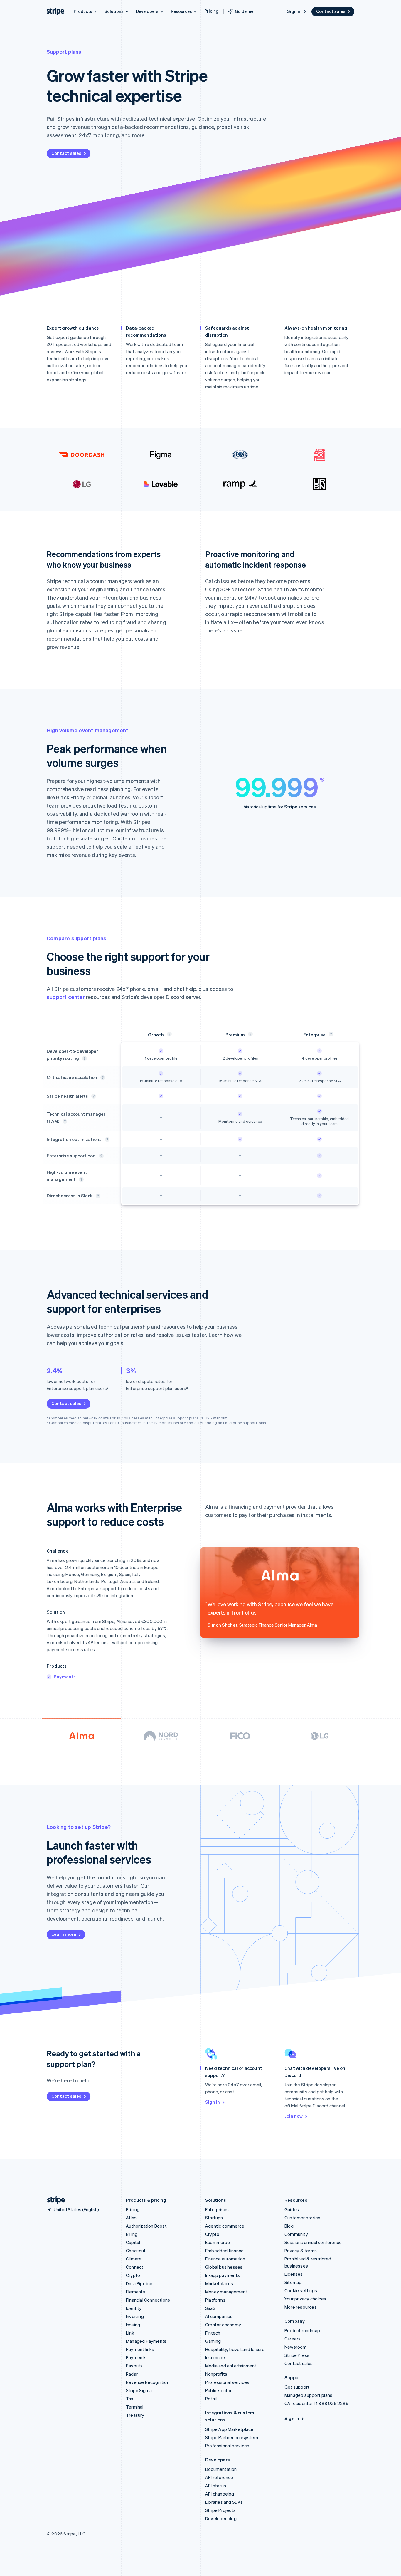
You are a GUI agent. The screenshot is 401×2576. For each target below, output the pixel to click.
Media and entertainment (231, 2366)
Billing (132, 2234)
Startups (214, 2218)
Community (296, 2234)
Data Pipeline (139, 2283)
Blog (289, 2226)
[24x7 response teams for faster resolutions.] (103, 1078)
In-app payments (223, 2275)
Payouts (134, 2366)
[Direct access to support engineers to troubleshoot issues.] (85, 1058)
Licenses (294, 2274)
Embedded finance (224, 2251)
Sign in (294, 11)
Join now (294, 2116)
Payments (65, 1677)
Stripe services (300, 807)
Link (130, 2333)
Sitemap (293, 2282)
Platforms (215, 2300)
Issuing (133, 2325)
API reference (219, 2477)
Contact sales (331, 11)
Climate (134, 2259)
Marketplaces (219, 2283)
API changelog (220, 2494)
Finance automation (225, 2259)
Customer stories (302, 2218)
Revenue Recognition (148, 2382)
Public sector (219, 2390)
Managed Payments (146, 2341)
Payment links (140, 2349)
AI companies (219, 2316)
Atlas (131, 2218)
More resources (301, 2307)
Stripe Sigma (139, 2390)
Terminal (135, 2407)
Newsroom (296, 2347)
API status (216, 2486)
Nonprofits (216, 2374)
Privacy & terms (301, 2251)
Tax (130, 2399)
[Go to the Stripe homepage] (54, 2200)
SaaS (210, 2308)
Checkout (136, 2251)
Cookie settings (301, 2290)
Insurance (215, 2357)
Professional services (227, 2382)
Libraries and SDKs (224, 2502)
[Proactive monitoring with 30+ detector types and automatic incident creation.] (94, 1096)
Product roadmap (302, 2330)
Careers (293, 2339)
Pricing (211, 11)
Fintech (213, 2333)
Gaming (213, 2341)
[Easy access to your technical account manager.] (98, 1196)
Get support (297, 2387)
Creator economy (223, 2325)
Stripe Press (297, 2355)
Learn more (64, 1934)
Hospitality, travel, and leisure (235, 2349)
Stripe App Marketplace (229, 2429)
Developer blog (221, 2518)
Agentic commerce (225, 2226)
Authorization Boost (146, 2226)
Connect (135, 2267)
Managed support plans (308, 2395)
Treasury (135, 2415)
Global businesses (224, 2267)
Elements (136, 2292)
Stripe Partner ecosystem (232, 2437)
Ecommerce (218, 2242)
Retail (211, 2399)
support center (66, 997)
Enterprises (217, 2209)
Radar (132, 2374)
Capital (133, 2242)
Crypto (133, 2275)
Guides (292, 2209)
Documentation (221, 2469)
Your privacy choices (305, 2299)
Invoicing (135, 2316)
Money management (226, 2292)
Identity (134, 2308)
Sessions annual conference (313, 2242)
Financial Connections (148, 2300)
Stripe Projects (220, 2510)
